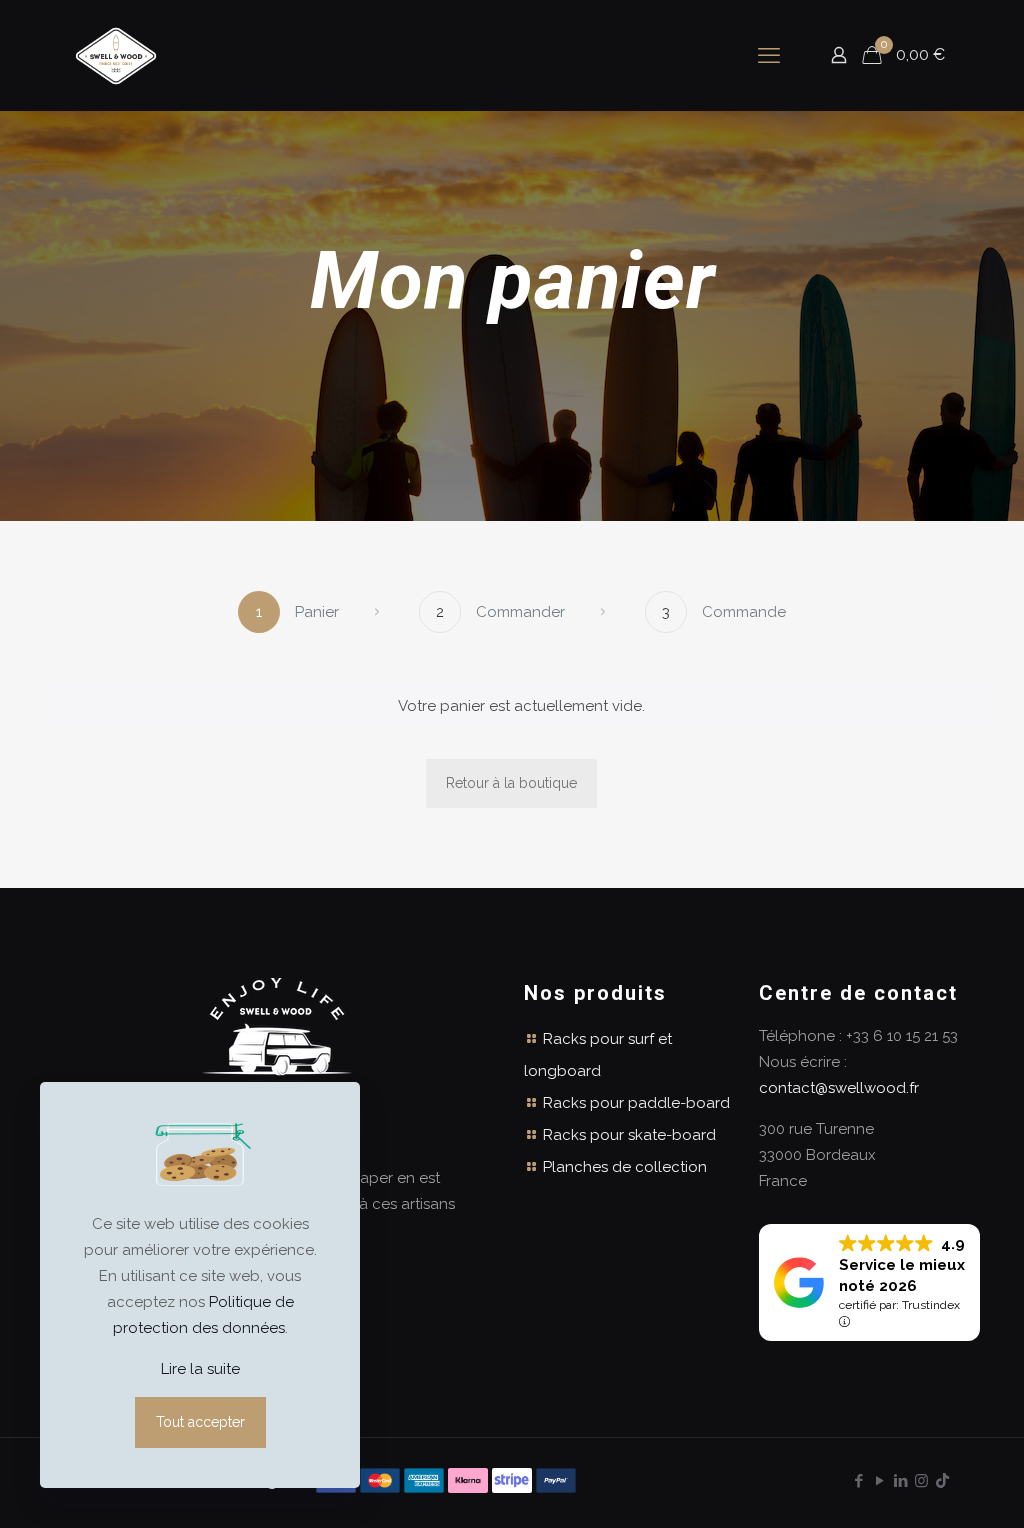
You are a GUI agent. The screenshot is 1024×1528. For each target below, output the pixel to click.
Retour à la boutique (511, 783)
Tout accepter (200, 1422)
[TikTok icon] (942, 1481)
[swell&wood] (116, 55)
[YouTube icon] (879, 1481)
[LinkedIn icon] (900, 1481)
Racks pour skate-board (629, 1135)
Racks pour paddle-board (636, 1103)
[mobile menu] (769, 55)
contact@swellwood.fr (839, 1088)
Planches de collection (625, 1167)
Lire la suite (200, 1369)
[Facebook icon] (858, 1481)
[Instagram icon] (921, 1481)
